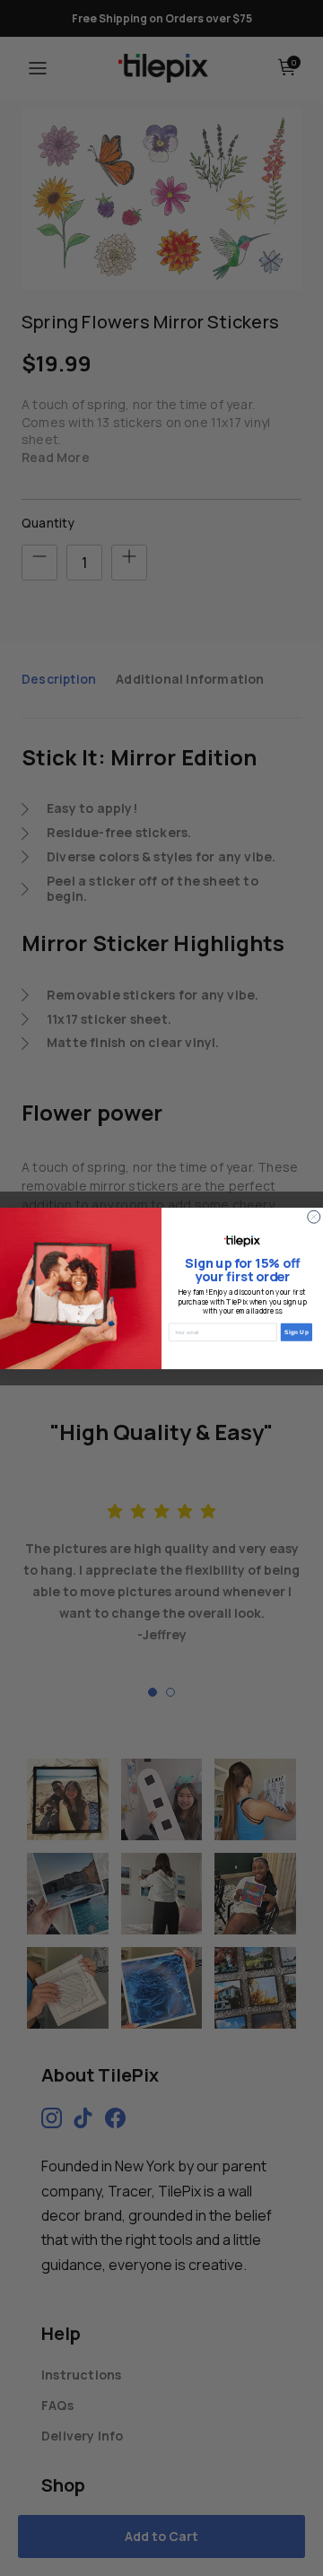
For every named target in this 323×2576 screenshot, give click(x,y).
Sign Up (297, 1332)
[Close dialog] (314, 1217)
